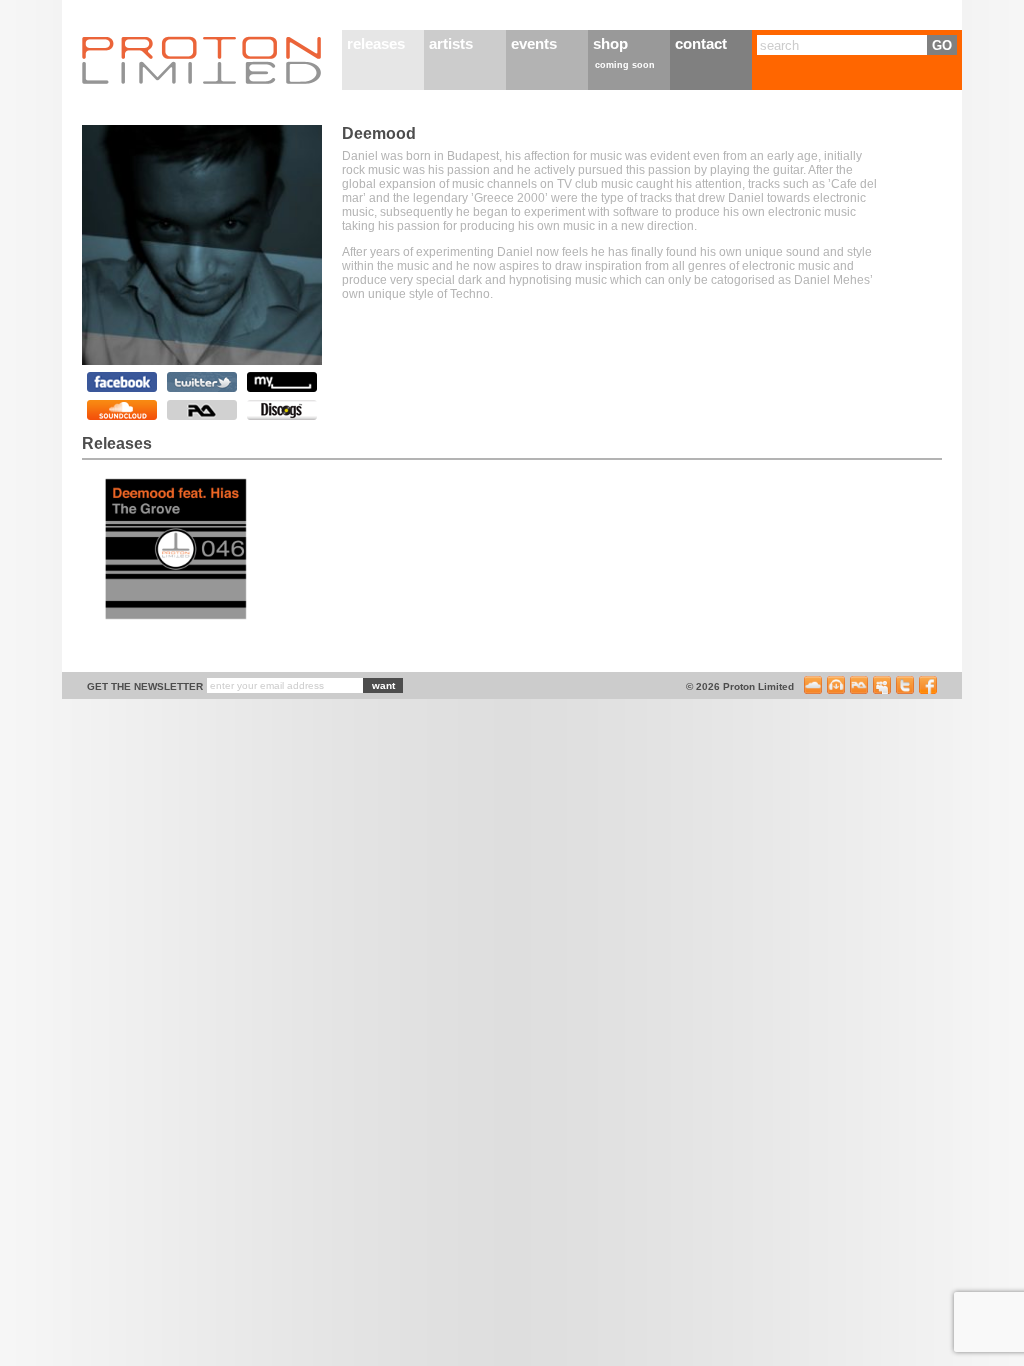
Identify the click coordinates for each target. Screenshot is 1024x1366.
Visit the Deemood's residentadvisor (202, 410)
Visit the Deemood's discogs (282, 410)
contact (701, 43)
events (534, 43)
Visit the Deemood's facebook (122, 382)
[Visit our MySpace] (882, 688)
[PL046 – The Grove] (176, 617)
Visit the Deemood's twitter (202, 382)
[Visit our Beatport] (836, 688)
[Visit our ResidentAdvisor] (859, 688)
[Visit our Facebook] (928, 688)
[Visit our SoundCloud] (813, 688)
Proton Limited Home (202, 60)
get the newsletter (145, 686)
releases (376, 43)
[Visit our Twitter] (905, 688)
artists (451, 43)
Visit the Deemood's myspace (282, 382)
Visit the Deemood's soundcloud (122, 410)
